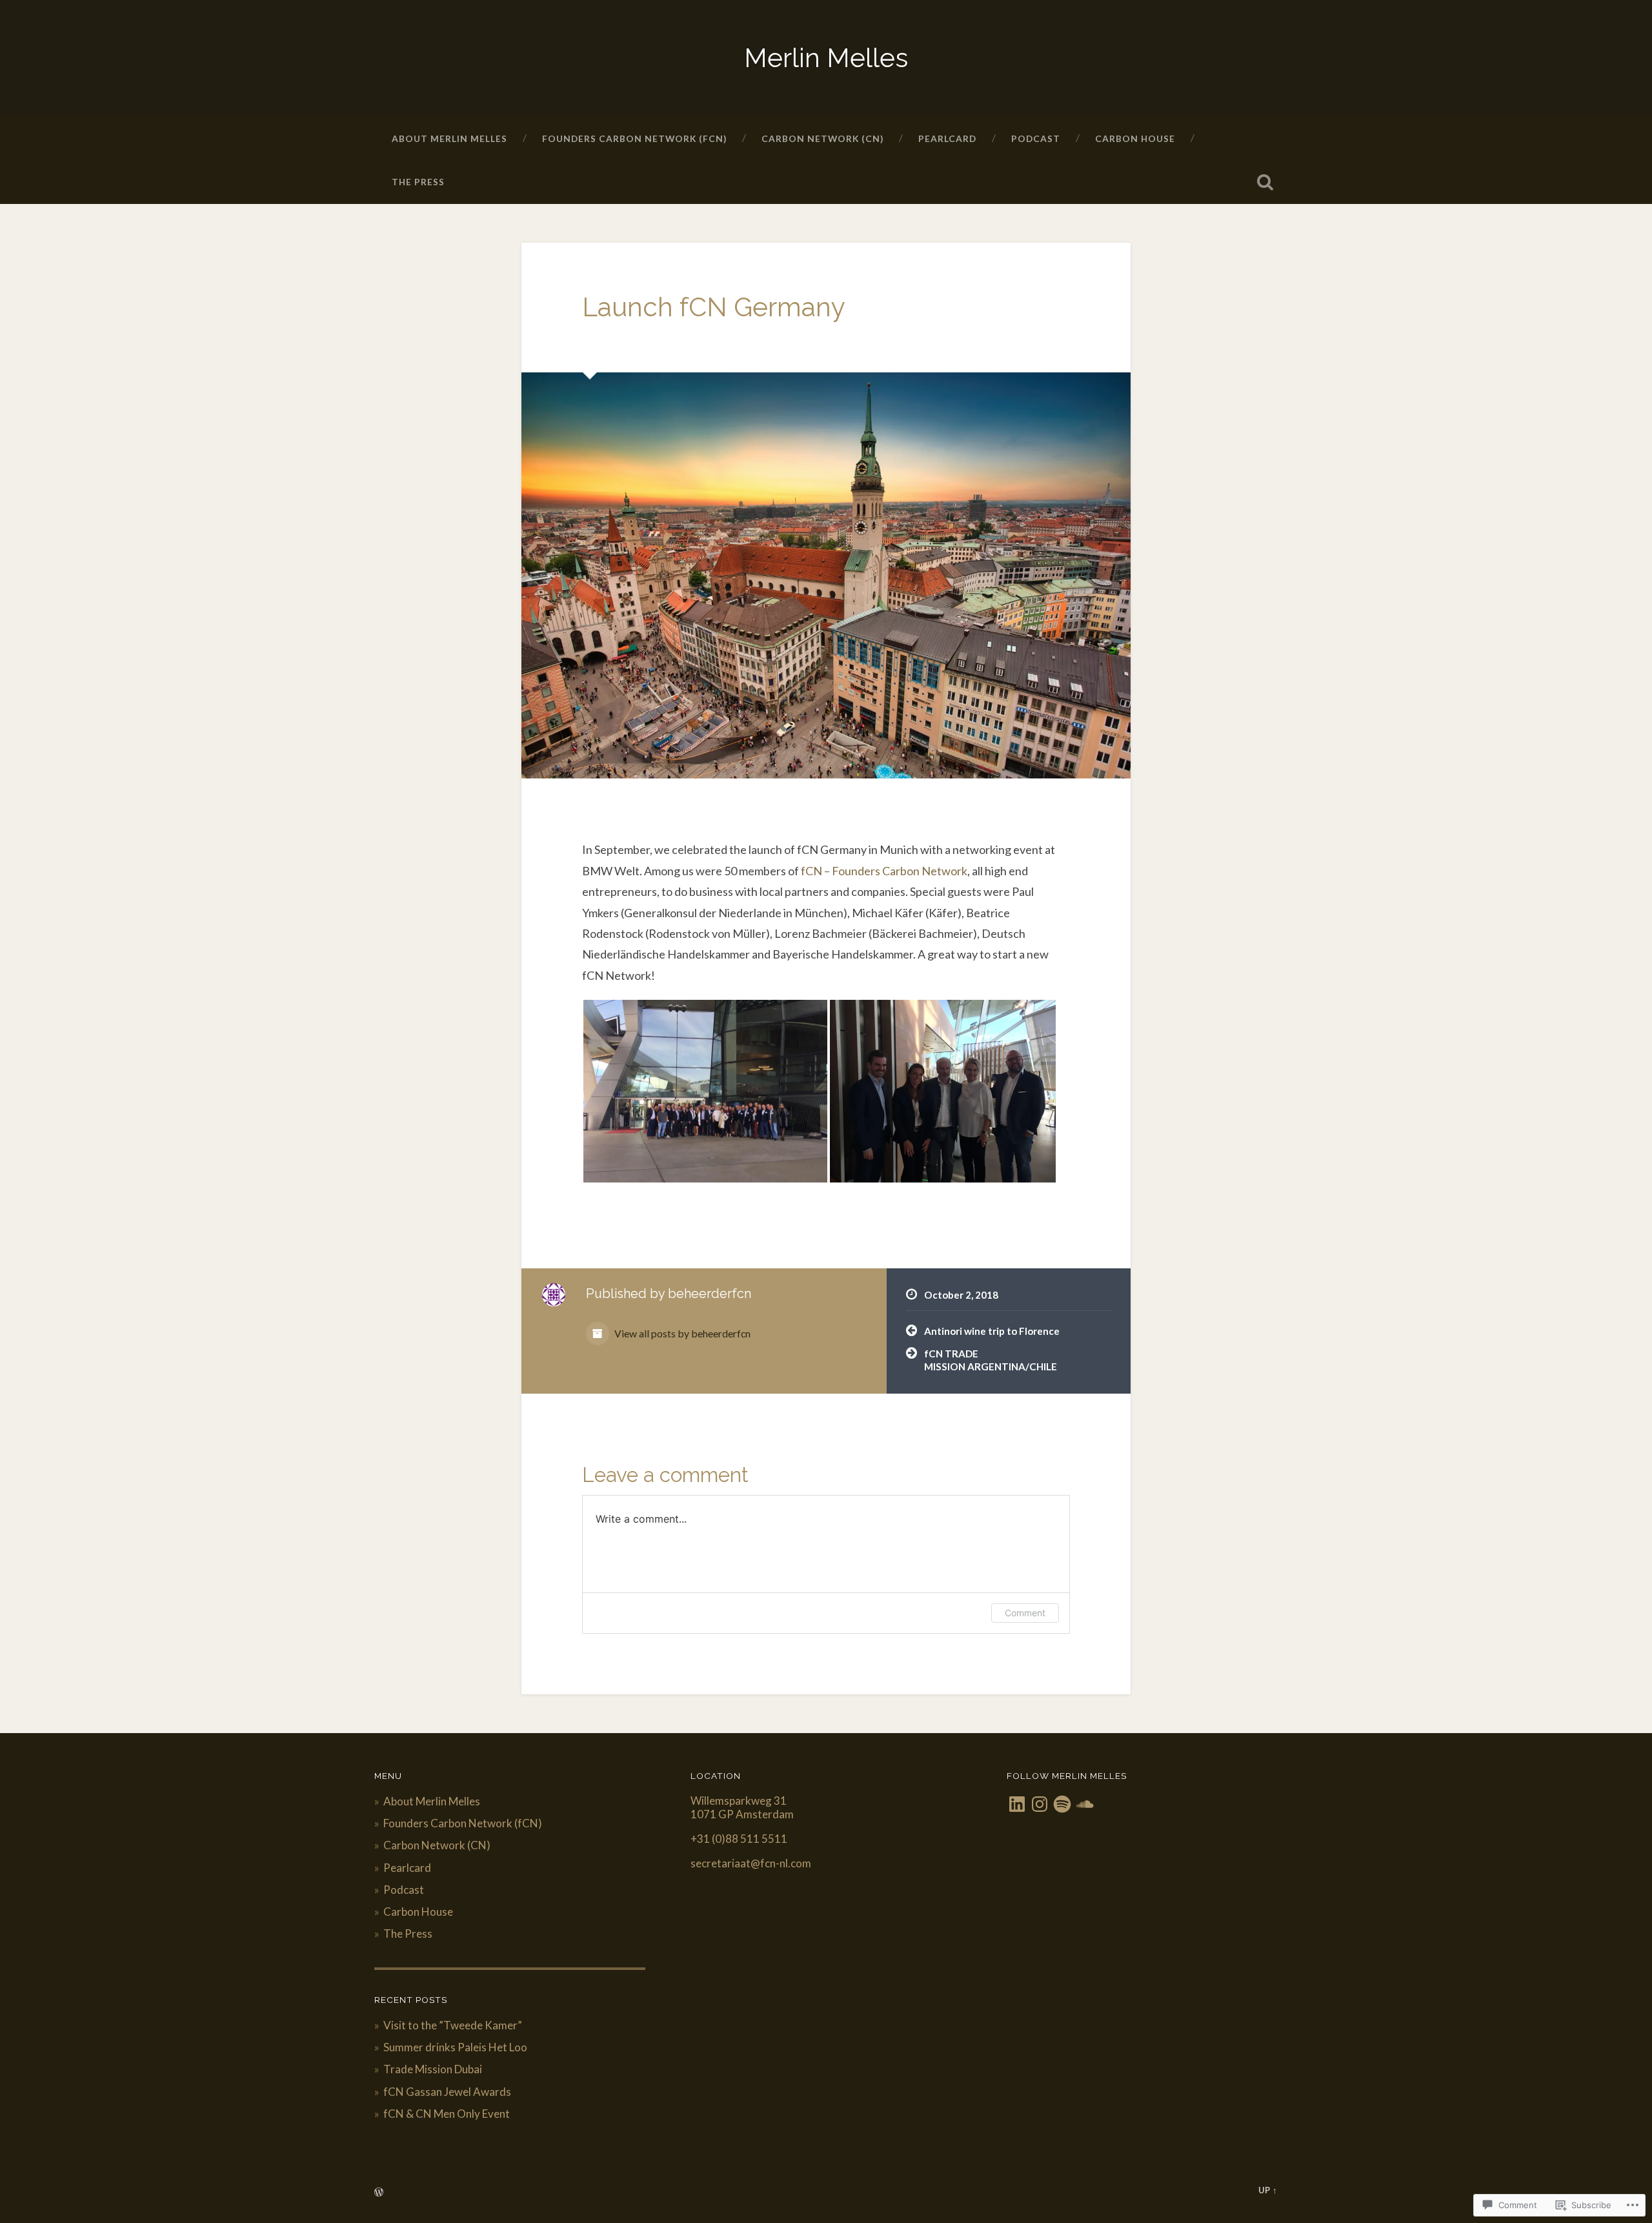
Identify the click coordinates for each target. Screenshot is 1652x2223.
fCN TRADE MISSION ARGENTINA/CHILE (991, 1360)
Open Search (1265, 182)
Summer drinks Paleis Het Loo (455, 2047)
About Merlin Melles (449, 138)
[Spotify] (1062, 1804)
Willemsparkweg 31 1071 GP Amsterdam (742, 1807)
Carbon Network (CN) (822, 138)
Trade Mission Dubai (433, 2069)
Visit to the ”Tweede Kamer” (453, 2025)
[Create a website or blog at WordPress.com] (379, 2193)
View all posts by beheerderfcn (681, 1333)
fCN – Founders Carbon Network (884, 871)
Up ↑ (1268, 2190)
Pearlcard (947, 138)
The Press (418, 182)
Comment (1025, 1613)
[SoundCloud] (1085, 1804)
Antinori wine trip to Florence (992, 1331)
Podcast (1036, 138)
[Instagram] (1040, 1804)
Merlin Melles (826, 58)
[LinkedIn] (1017, 1804)
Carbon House (1135, 138)
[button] (705, 1091)
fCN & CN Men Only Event (447, 2114)
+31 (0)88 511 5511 (739, 1839)
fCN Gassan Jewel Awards (447, 2092)
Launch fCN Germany (714, 307)
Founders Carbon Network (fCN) (634, 138)
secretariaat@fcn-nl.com (751, 1863)
